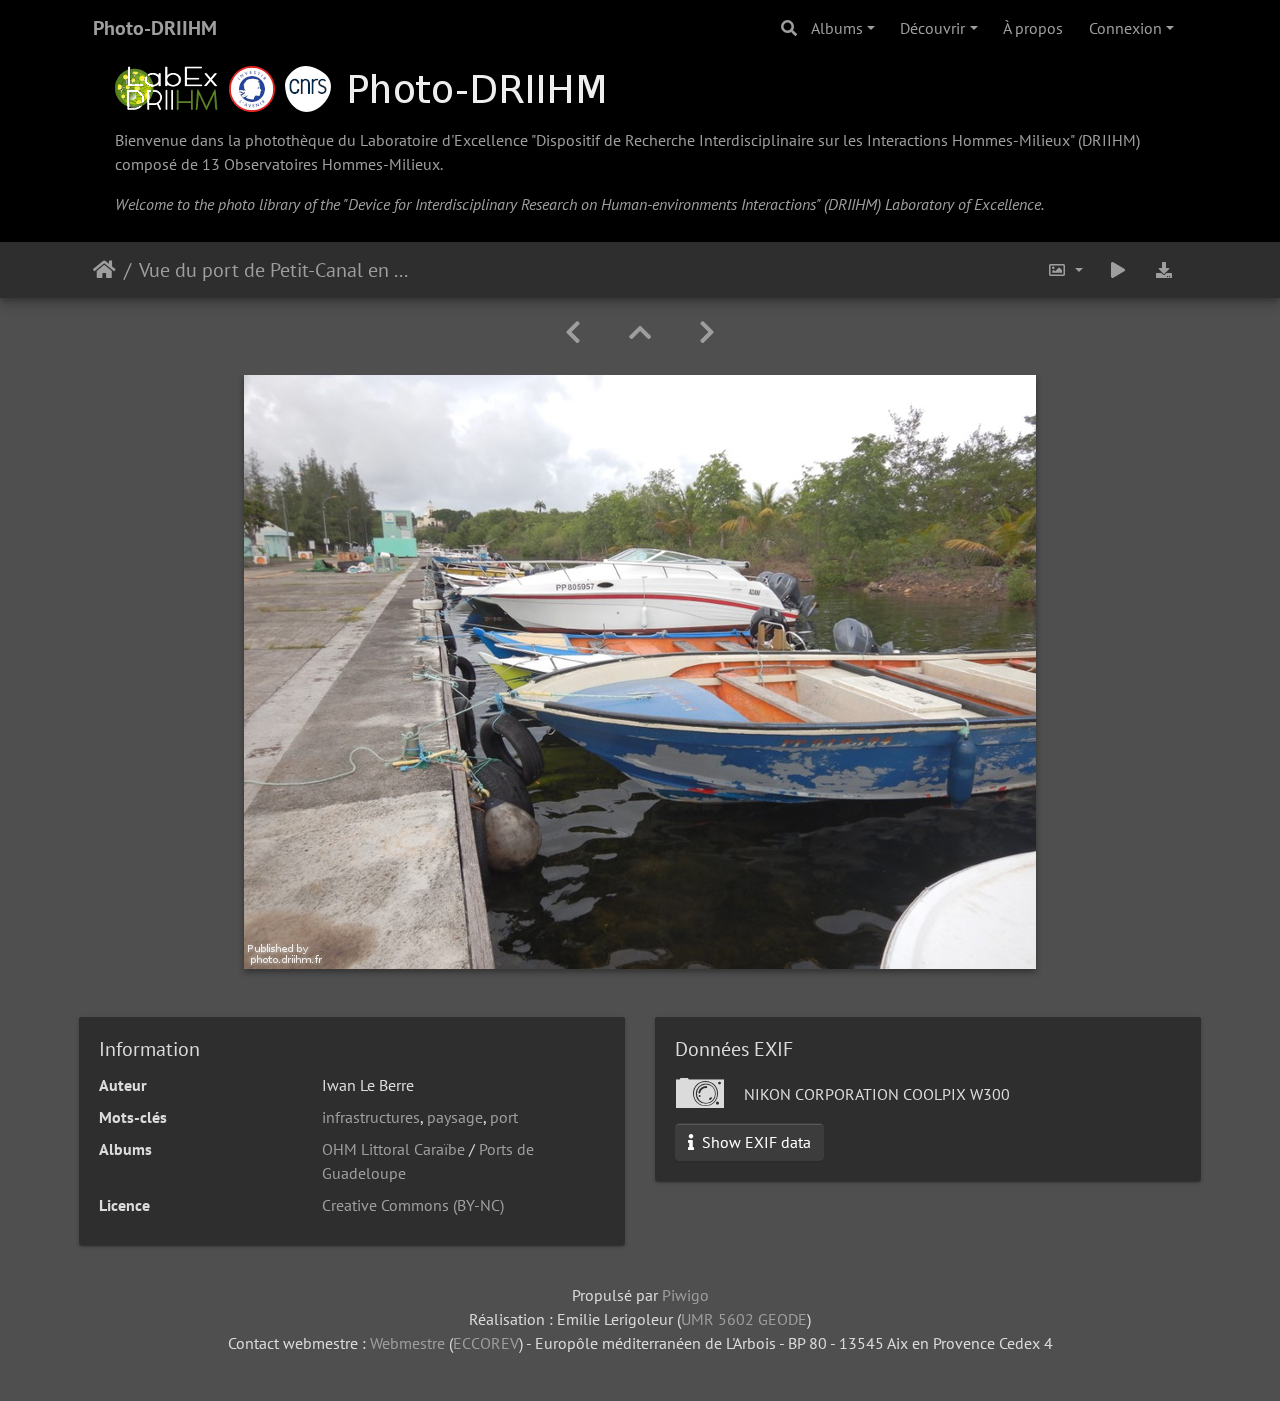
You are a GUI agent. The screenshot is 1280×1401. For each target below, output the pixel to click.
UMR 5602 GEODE (744, 1319)
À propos (1033, 28)
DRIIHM (1109, 140)
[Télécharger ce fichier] (1164, 270)
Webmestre (407, 1343)
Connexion (1125, 28)
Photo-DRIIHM (155, 28)
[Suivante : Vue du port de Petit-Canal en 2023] (707, 332)
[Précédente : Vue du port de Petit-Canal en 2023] (573, 332)
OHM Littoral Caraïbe (393, 1149)
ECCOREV (486, 1343)
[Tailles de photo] (1065, 270)
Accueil (104, 270)
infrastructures (371, 1117)
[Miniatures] (640, 332)
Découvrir (932, 28)
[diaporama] (1118, 270)
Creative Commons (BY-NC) (413, 1205)
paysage (455, 1117)
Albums (837, 28)
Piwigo (685, 1295)
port (504, 1117)
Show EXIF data (754, 1142)
